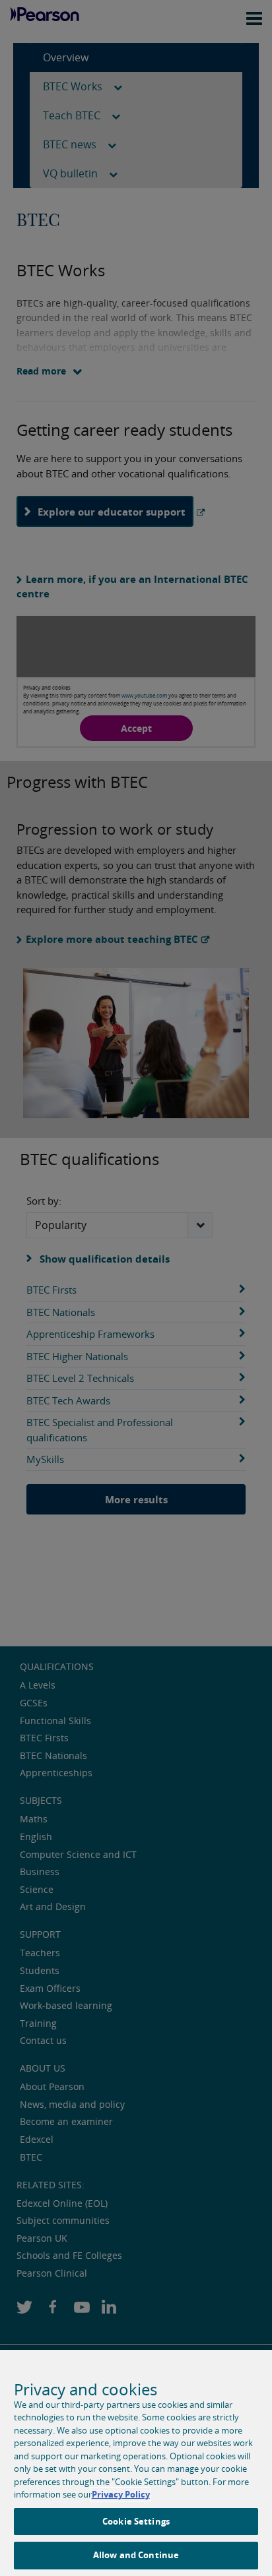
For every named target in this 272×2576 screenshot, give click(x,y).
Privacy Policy (121, 2494)
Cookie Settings (136, 2521)
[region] (136, 2463)
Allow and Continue (136, 2555)
